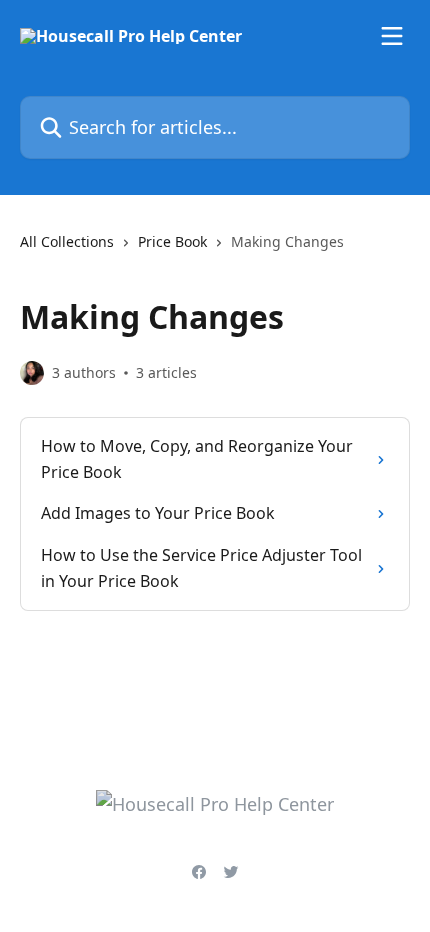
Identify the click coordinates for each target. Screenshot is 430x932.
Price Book (172, 241)
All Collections (67, 241)
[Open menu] (392, 36)
